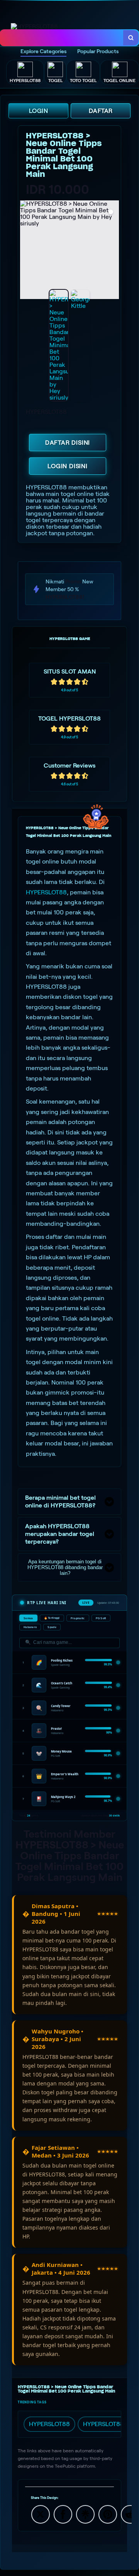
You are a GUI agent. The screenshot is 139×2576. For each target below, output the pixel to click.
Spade (52, 1627)
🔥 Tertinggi (52, 1618)
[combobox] (62, 38)
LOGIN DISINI (68, 466)
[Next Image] (113, 251)
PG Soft (101, 1618)
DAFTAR (101, 111)
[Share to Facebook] (63, 2514)
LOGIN (39, 111)
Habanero (30, 1627)
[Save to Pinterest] (108, 2514)
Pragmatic (78, 1618)
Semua (28, 1618)
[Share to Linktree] (85, 2514)
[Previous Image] (26, 251)
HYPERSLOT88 (46, 892)
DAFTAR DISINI (68, 443)
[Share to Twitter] (41, 2514)
